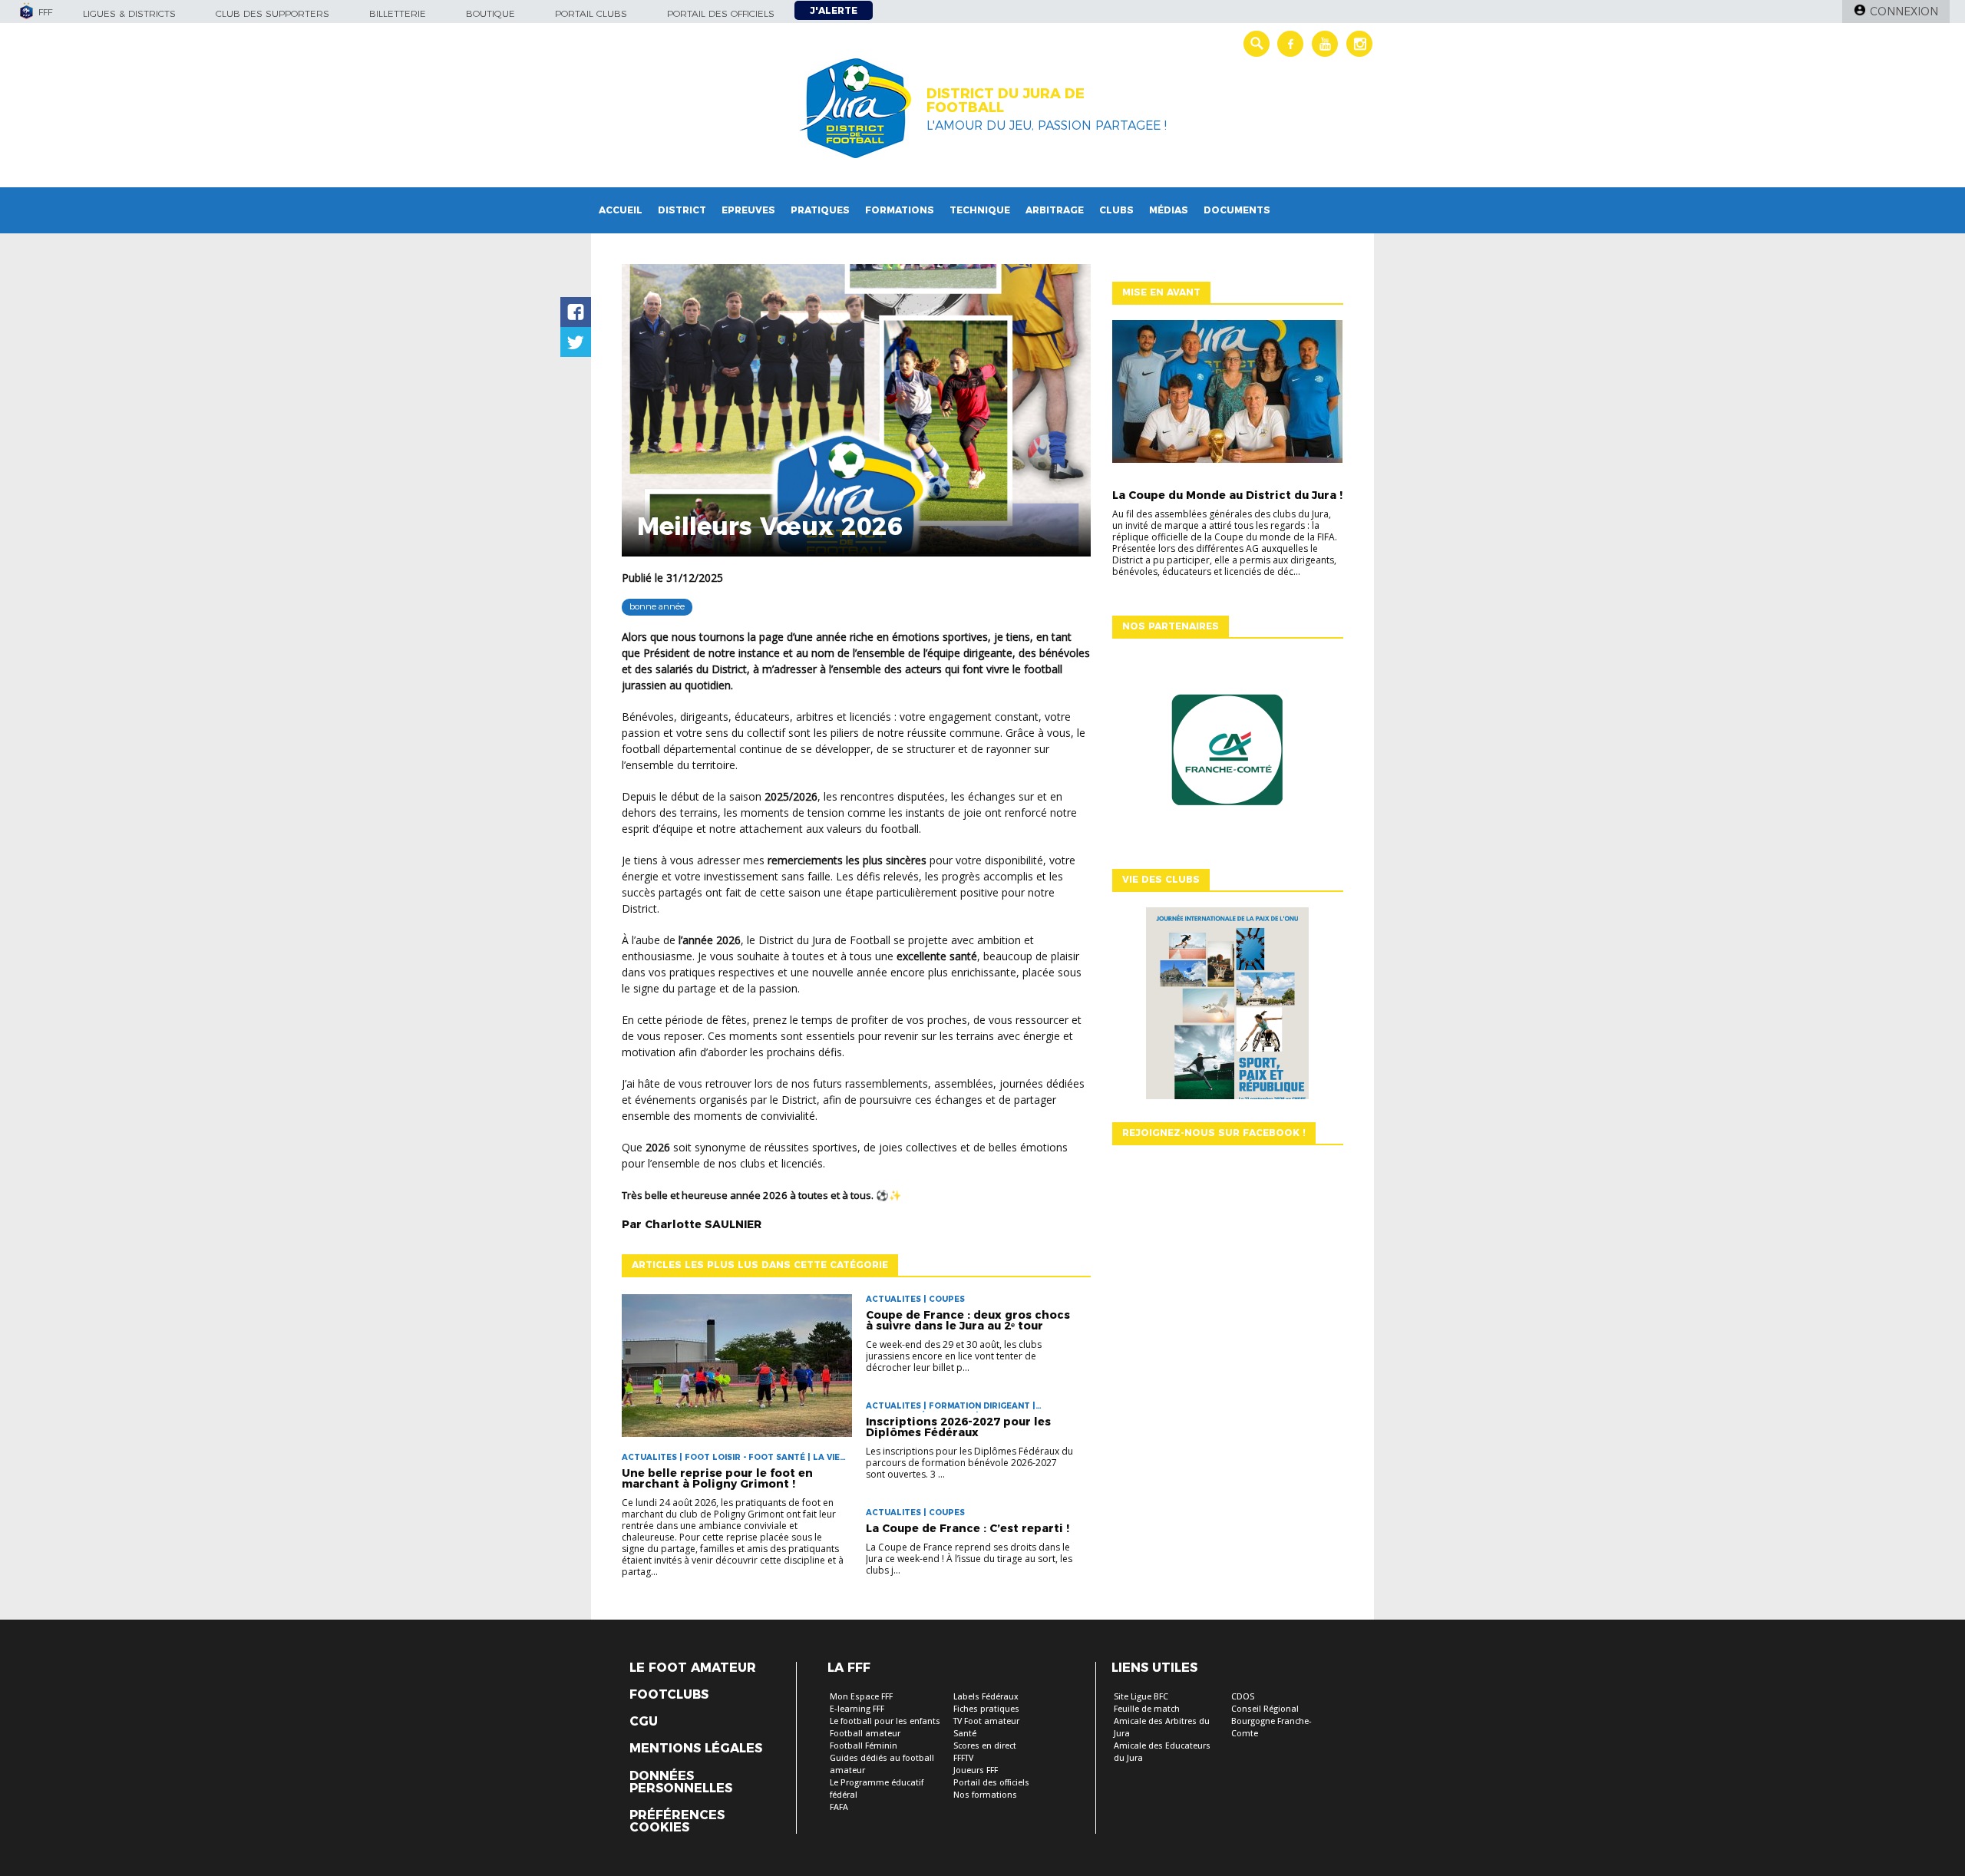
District (682, 210)
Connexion (1904, 12)
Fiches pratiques (986, 1709)
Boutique (490, 13)
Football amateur (865, 1734)
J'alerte (834, 10)
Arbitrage (1055, 210)
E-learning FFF (857, 1709)
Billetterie (398, 13)
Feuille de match (1147, 1709)
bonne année (657, 606)
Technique (980, 210)
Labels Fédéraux (986, 1697)
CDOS (1243, 1697)
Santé (965, 1734)
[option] (1227, 754)
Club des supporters (272, 13)
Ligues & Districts (129, 13)
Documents (1237, 210)
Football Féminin (864, 1746)
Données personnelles (681, 1782)
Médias (1169, 210)
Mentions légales (696, 1749)
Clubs (1116, 210)
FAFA (839, 1807)
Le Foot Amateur (693, 1668)
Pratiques (820, 210)
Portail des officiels (721, 13)
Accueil (621, 210)
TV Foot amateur (986, 1721)
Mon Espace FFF (861, 1697)
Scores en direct (985, 1746)
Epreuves (748, 210)
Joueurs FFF (976, 1770)
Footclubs (669, 1695)
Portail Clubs (591, 13)
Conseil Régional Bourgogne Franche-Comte (1271, 1721)
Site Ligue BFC (1141, 1697)
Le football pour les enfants (885, 1721)
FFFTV (963, 1758)
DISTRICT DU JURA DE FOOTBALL (1006, 101)
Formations (900, 210)
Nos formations (985, 1795)
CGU (644, 1722)
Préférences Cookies (677, 1822)
